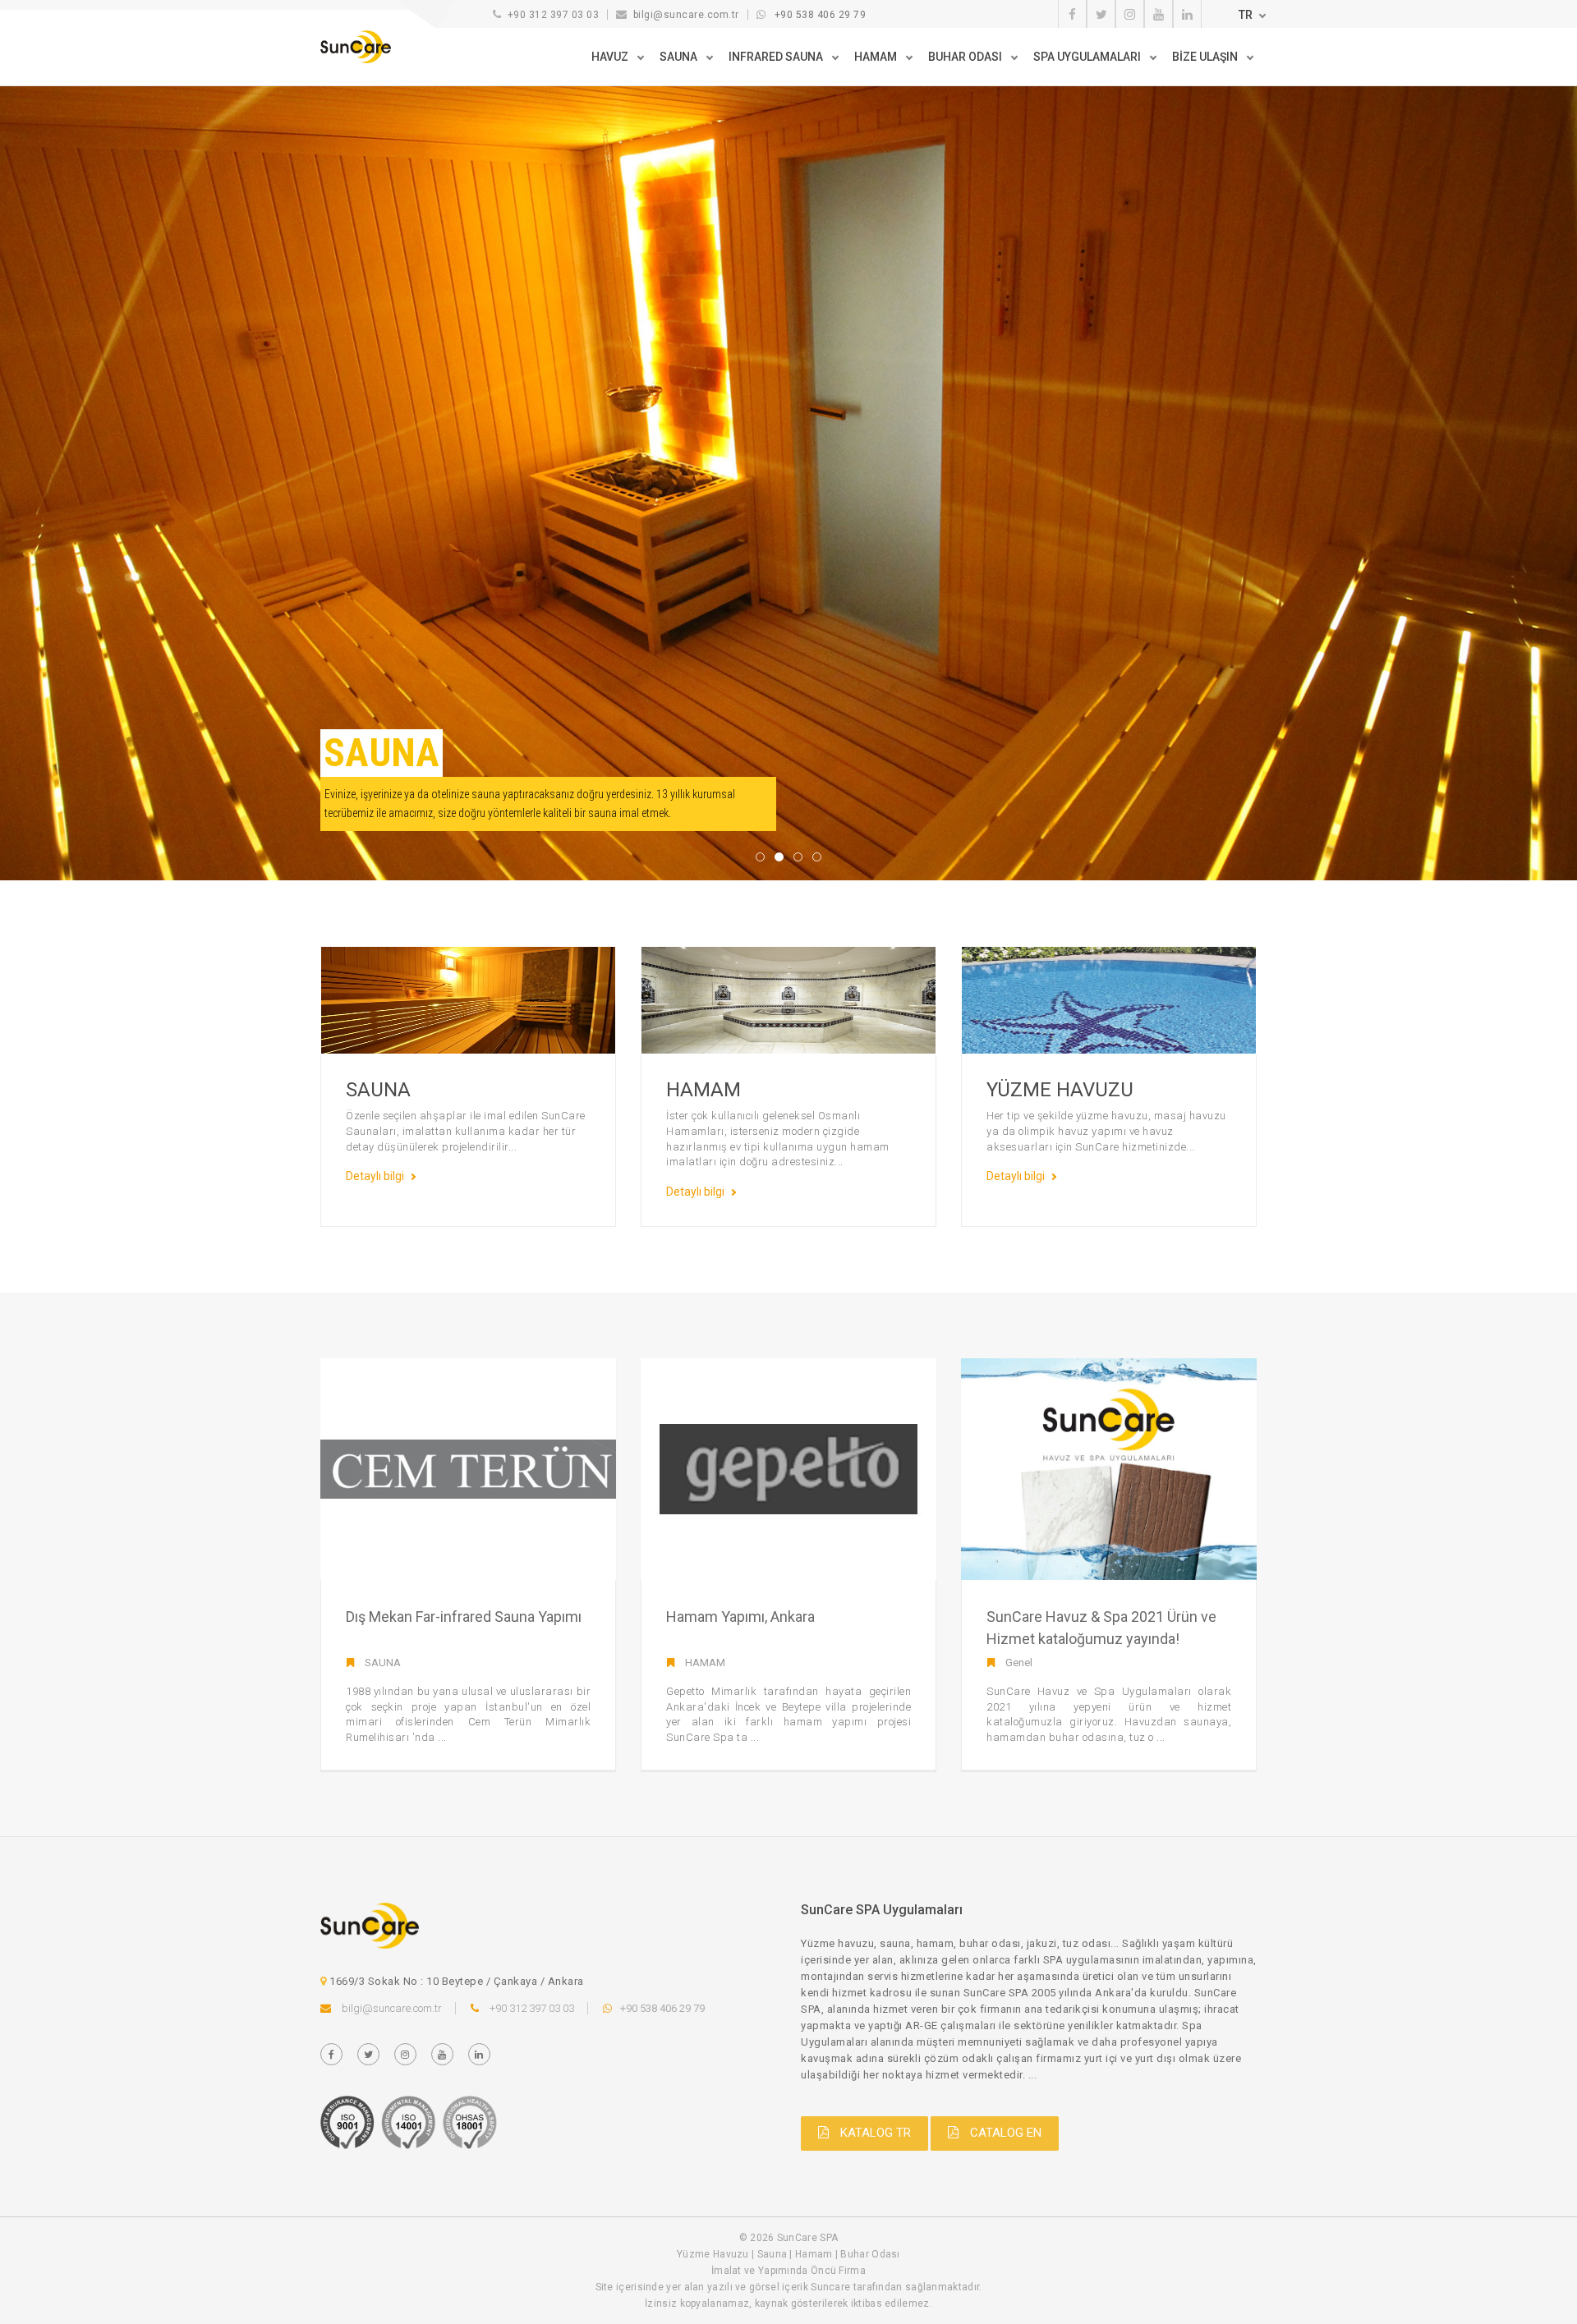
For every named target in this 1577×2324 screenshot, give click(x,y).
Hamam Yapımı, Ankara (740, 1617)
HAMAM (705, 1663)
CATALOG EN (1004, 2133)
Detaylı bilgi (375, 1176)
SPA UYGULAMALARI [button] (1088, 57)
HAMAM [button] (877, 57)
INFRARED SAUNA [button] (777, 57)
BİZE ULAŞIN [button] (1206, 57)
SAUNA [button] (680, 57)
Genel (1019, 1663)
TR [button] (1246, 15)
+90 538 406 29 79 (821, 15)
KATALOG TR (874, 2133)
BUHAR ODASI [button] (966, 57)
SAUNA (383, 1663)
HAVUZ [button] (611, 57)
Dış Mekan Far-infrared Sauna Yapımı (464, 1617)
